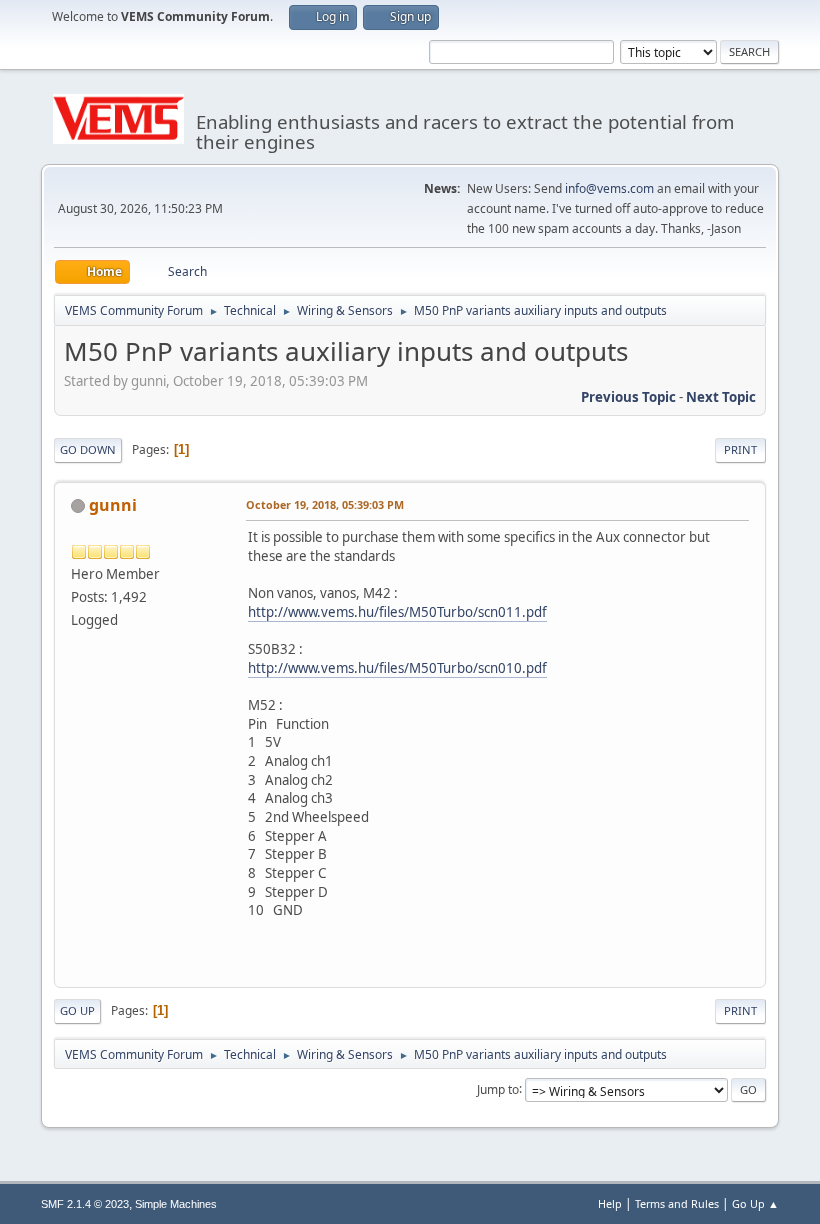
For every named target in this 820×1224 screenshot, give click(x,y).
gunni (113, 505)
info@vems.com (609, 188)
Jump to (498, 1088)
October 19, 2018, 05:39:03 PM (325, 504)
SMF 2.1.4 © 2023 (85, 1204)
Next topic (721, 397)
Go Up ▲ (755, 1203)
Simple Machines (176, 1204)
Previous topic (628, 397)
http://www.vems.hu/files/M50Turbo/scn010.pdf (397, 668)
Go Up (77, 1010)
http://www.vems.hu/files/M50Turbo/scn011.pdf (397, 612)
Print (740, 449)
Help (610, 1203)
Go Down (88, 449)
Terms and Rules (677, 1203)
